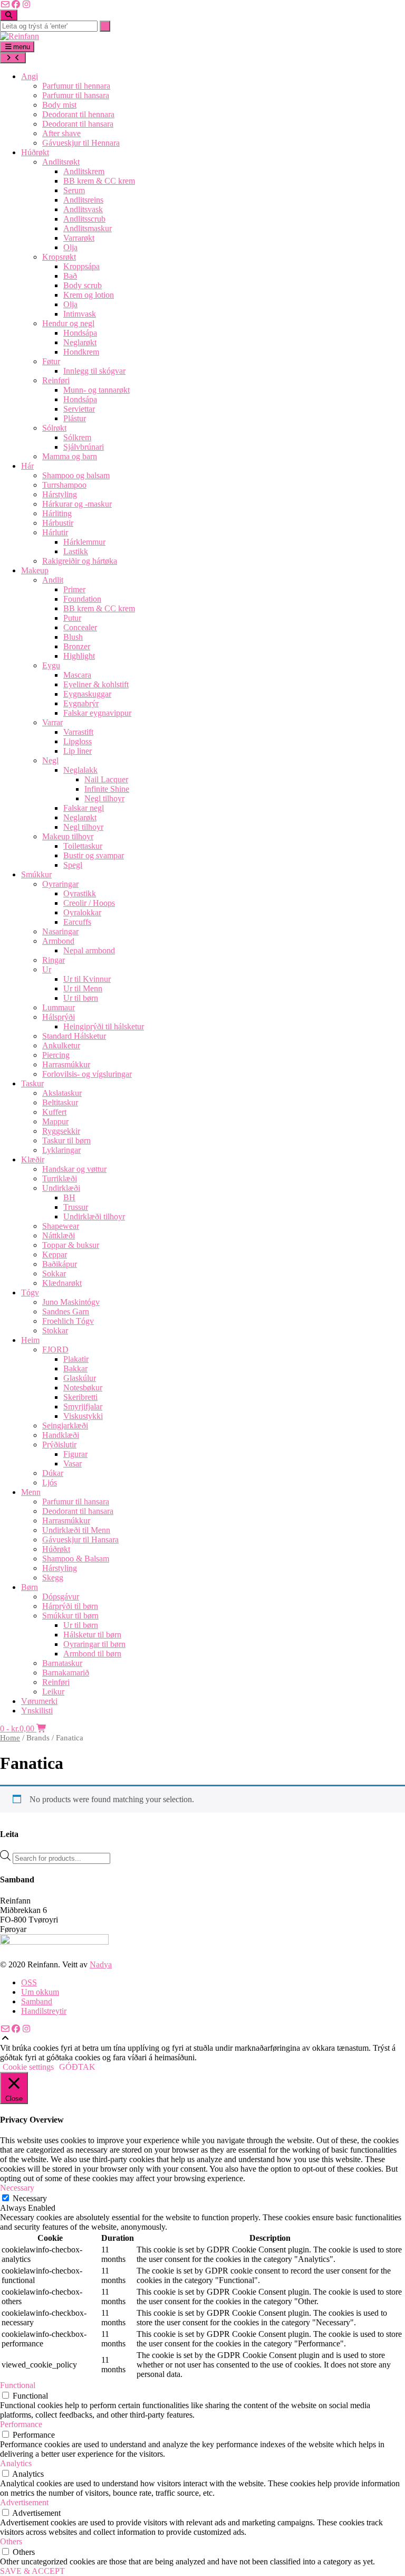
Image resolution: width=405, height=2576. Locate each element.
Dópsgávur (61, 1597)
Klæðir (33, 1159)
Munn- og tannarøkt (97, 390)
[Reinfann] (20, 36)
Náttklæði (59, 1235)
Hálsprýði (59, 1017)
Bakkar (75, 1368)
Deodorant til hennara (78, 114)
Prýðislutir (59, 1445)
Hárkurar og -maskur (77, 504)
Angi (30, 76)
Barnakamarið (66, 1673)
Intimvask (80, 314)
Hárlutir (55, 532)
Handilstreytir (44, 2011)
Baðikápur (60, 1264)
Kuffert (54, 1112)
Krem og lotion (89, 295)
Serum (74, 190)
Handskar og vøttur (74, 1169)
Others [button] (11, 2541)
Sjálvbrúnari (84, 447)
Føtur (51, 361)
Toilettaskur (83, 846)
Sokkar (54, 1273)
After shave (61, 133)
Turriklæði (60, 1178)
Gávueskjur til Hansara (80, 1540)
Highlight (79, 656)
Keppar (55, 1254)
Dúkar (53, 1473)
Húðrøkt (35, 152)
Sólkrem (77, 437)
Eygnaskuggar (87, 694)
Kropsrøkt (59, 257)
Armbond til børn (92, 1654)
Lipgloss (78, 741)
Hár (27, 466)
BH (69, 1197)
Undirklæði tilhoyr (94, 1216)
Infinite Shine (107, 789)
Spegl (73, 865)
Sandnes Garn (66, 1311)
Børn (30, 1587)
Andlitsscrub (84, 219)
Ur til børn (81, 998)
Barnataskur (62, 1663)
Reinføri (56, 380)
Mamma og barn (70, 456)
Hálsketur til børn (92, 1635)
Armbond (58, 941)
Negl (50, 760)
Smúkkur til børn (70, 1616)
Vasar (73, 1464)
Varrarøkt (79, 238)
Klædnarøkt (62, 1283)
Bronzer (77, 646)
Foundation (82, 599)
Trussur (76, 1207)
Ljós (50, 1483)
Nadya (101, 1964)
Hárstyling (60, 494)
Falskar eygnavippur (97, 713)
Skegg (53, 1578)
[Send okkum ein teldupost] (5, 4)
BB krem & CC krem (99, 181)
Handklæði (61, 1435)
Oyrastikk (80, 893)
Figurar (75, 1454)
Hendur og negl (68, 323)
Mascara (77, 675)
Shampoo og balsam (76, 475)
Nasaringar (60, 931)
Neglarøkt (80, 342)
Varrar (52, 722)
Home (10, 1738)
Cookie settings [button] (28, 2067)
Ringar (54, 960)
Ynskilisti (37, 1711)
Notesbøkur (83, 1388)
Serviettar (79, 409)
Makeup (35, 570)
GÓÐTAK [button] (77, 2067)
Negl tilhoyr (104, 798)
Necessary (30, 2198)
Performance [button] (21, 2424)
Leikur (53, 1692)
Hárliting (57, 513)
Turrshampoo (64, 485)
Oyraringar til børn (94, 1644)
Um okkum (40, 1992)
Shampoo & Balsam (76, 1559)
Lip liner (78, 751)
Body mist (59, 105)
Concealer (80, 627)
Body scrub (83, 285)
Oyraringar (60, 884)
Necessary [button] (17, 2188)
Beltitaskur (60, 1102)
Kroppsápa (81, 266)
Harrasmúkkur (66, 1064)
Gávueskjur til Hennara (81, 143)
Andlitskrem (84, 171)
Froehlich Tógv (68, 1321)
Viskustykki (83, 1416)
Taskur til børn (66, 1140)
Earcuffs (77, 922)
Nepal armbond (89, 950)
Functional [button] (18, 2385)
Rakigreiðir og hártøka (80, 561)
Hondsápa (80, 333)
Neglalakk (80, 770)
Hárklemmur (84, 542)
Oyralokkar (82, 912)
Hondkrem (81, 352)
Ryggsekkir (61, 1131)
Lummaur (59, 1007)
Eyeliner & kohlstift (96, 684)
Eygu (51, 665)
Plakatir (76, 1359)
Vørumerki (39, 1701)
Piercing (56, 1055)
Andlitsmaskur (88, 228)
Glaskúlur (80, 1378)
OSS (29, 1982)
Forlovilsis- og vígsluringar (87, 1074)
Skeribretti (80, 1397)
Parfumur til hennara (76, 86)
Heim (30, 1340)
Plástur (75, 418)
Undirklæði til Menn (76, 1530)
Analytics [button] (16, 2463)
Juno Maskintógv (71, 1302)
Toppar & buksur (71, 1245)
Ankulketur (61, 1045)
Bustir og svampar (94, 855)
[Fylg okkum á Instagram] (26, 4)
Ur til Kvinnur (87, 979)
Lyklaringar (61, 1150)
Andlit (53, 580)
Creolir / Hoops (89, 903)
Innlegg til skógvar (94, 371)
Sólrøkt (54, 428)
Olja (70, 247)
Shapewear (61, 1226)
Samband (37, 2001)
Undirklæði (61, 1188)
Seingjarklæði (65, 1426)
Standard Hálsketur (74, 1036)
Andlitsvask (83, 209)
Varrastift (78, 732)
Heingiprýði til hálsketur (104, 1026)
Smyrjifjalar (83, 1407)
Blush (73, 637)
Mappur (55, 1121)
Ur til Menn (83, 988)
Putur (72, 618)
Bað (70, 276)
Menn (31, 1492)
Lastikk (76, 551)
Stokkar (55, 1330)
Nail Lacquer (106, 779)
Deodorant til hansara (78, 124)
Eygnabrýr (81, 703)
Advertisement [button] (24, 2502)
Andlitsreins (83, 200)
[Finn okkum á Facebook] (16, 4)
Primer (74, 589)
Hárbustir (58, 523)
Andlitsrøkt (61, 162)
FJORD (55, 1349)
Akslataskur (62, 1093)
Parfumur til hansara (76, 95)
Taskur (32, 1083)
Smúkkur (36, 874)
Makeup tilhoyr (68, 836)
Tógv (30, 1292)
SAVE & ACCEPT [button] (32, 2571)
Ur (47, 969)
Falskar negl (84, 808)
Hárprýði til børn (70, 1606)
